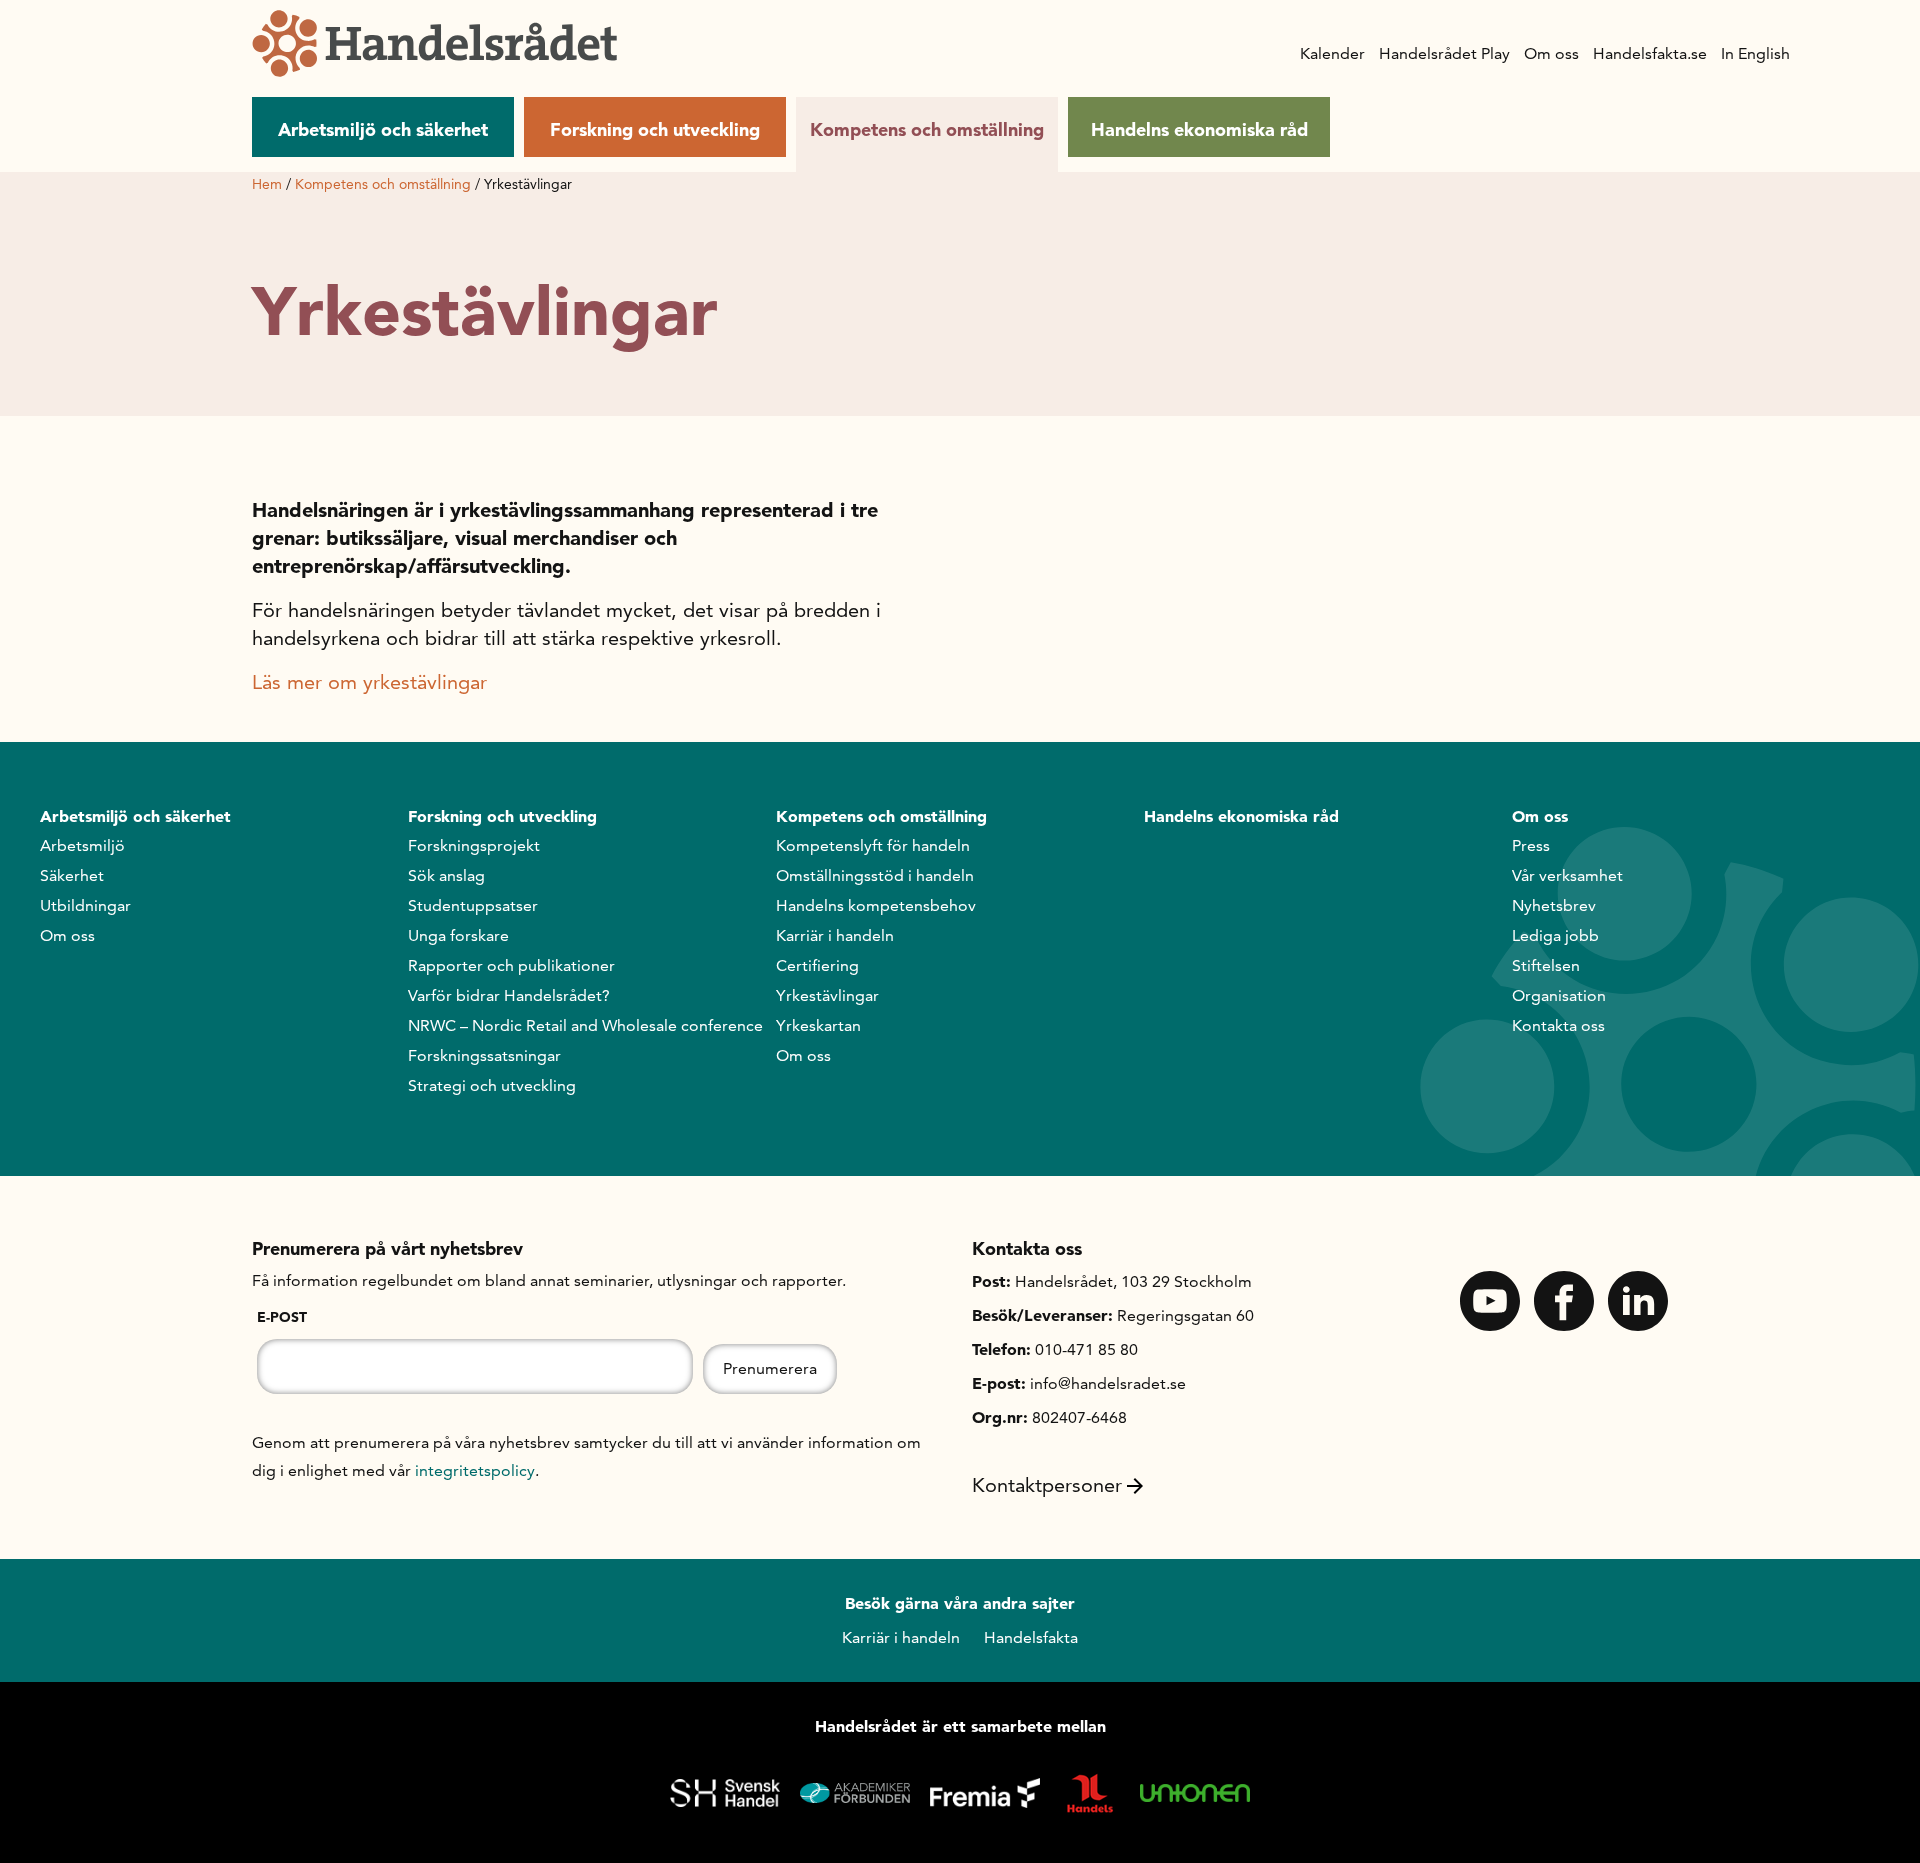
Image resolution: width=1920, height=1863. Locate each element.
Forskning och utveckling (655, 129)
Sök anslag (446, 875)
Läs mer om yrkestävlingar (369, 682)
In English (1755, 53)
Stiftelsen (1546, 965)
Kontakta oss (1558, 1025)
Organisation (1559, 995)
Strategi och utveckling (492, 1085)
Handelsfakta (1031, 1637)
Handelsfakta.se (1650, 53)
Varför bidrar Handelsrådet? (509, 995)
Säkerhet (72, 875)
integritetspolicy (475, 1470)
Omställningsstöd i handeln (875, 875)
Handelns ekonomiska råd (1199, 129)
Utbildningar (85, 905)
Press (1531, 845)
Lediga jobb (1555, 935)
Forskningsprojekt (474, 845)
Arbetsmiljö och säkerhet (383, 129)
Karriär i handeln (835, 935)
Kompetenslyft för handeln (873, 845)
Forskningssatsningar (484, 1055)
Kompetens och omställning (927, 129)
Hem (267, 184)
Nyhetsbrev (1554, 905)
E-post (282, 1317)
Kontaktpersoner (1047, 1485)
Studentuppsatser (473, 905)
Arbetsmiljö (82, 845)
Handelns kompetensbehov (876, 905)
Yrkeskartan (818, 1025)
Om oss (1551, 53)
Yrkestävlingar (827, 995)
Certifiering (817, 965)
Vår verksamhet (1567, 875)
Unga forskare (458, 935)
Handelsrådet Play (1444, 53)
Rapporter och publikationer (511, 965)
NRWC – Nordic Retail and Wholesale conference (585, 1025)
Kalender (1332, 53)
